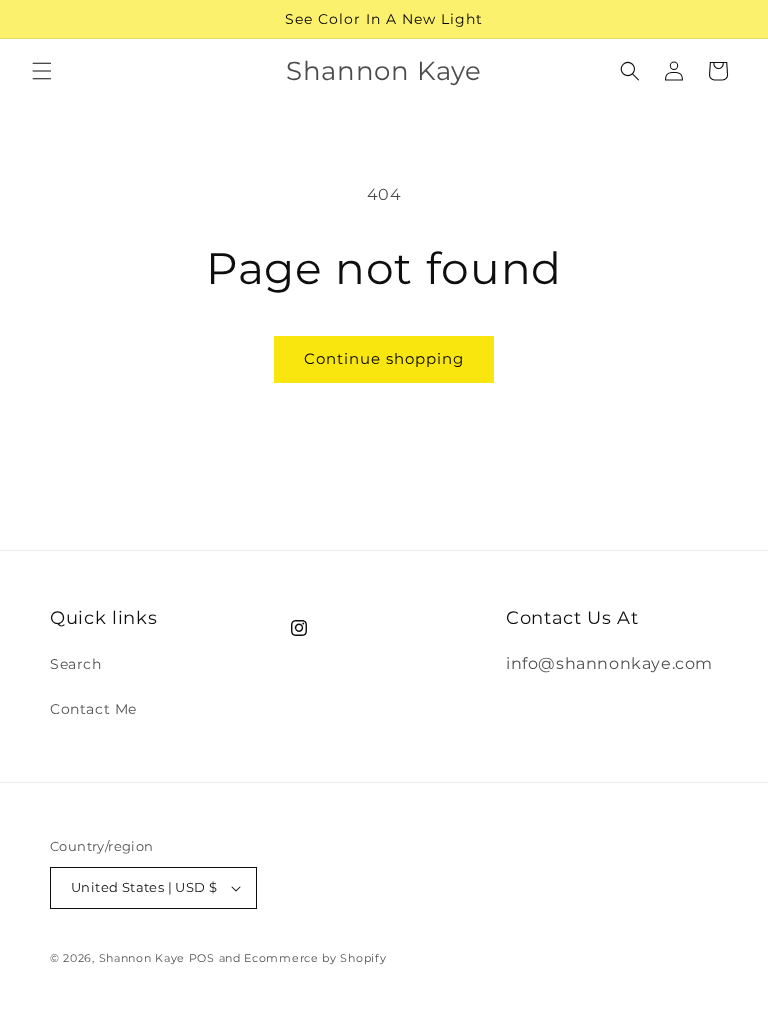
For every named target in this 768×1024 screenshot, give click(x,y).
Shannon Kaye (142, 958)
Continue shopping (384, 358)
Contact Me (93, 709)
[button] (42, 71)
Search (76, 664)
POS (202, 958)
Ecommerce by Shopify (315, 958)
